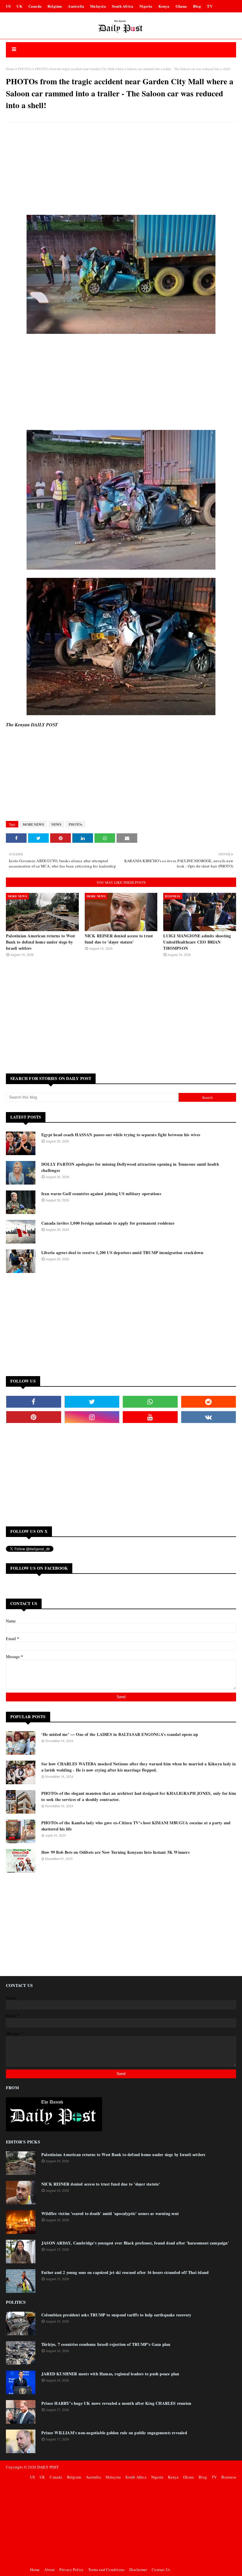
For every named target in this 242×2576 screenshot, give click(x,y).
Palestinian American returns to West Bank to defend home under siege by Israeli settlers (40, 942)
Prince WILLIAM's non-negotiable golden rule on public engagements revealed (114, 2433)
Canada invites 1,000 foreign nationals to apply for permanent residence (108, 1223)
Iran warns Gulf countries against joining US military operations (101, 1194)
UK (19, 6)
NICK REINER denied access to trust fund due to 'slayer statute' (119, 939)
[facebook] (34, 1402)
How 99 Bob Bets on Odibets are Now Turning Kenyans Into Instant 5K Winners (115, 1852)
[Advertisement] (121, 169)
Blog (197, 6)
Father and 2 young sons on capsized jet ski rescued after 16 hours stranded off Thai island (125, 2272)
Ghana (181, 6)
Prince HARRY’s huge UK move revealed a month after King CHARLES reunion (116, 2403)
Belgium (55, 6)
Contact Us (161, 2570)
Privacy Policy (71, 2570)
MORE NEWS (33, 824)
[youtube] (150, 1417)
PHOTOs (25, 69)
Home (10, 69)
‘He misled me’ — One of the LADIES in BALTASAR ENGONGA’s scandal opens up (120, 1734)
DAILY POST (48, 2467)
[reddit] (209, 1402)
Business (229, 2477)
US (8, 6)
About (49, 2570)
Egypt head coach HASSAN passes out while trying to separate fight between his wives (121, 1135)
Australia (76, 6)
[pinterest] (34, 1417)
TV (210, 6)
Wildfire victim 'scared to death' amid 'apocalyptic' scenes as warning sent (110, 2213)
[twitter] (92, 1402)
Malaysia (98, 6)
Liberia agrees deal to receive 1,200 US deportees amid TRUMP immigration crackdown (122, 1252)
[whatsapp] (150, 1402)
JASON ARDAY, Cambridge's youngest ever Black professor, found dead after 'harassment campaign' (135, 2243)
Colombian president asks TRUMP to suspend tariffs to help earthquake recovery (116, 2315)
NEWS (56, 824)
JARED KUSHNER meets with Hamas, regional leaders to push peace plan (110, 2374)
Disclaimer (138, 2570)
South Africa (123, 6)
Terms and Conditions (106, 2570)
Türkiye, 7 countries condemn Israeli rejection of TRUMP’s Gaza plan (106, 2344)
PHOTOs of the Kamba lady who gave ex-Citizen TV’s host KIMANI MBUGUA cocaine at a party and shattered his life (136, 1826)
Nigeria (146, 6)
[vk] (209, 1417)
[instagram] (92, 1417)
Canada (35, 6)
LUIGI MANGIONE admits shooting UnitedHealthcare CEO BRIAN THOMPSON (197, 942)
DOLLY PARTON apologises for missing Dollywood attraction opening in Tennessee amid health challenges (130, 1167)
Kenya (164, 6)
